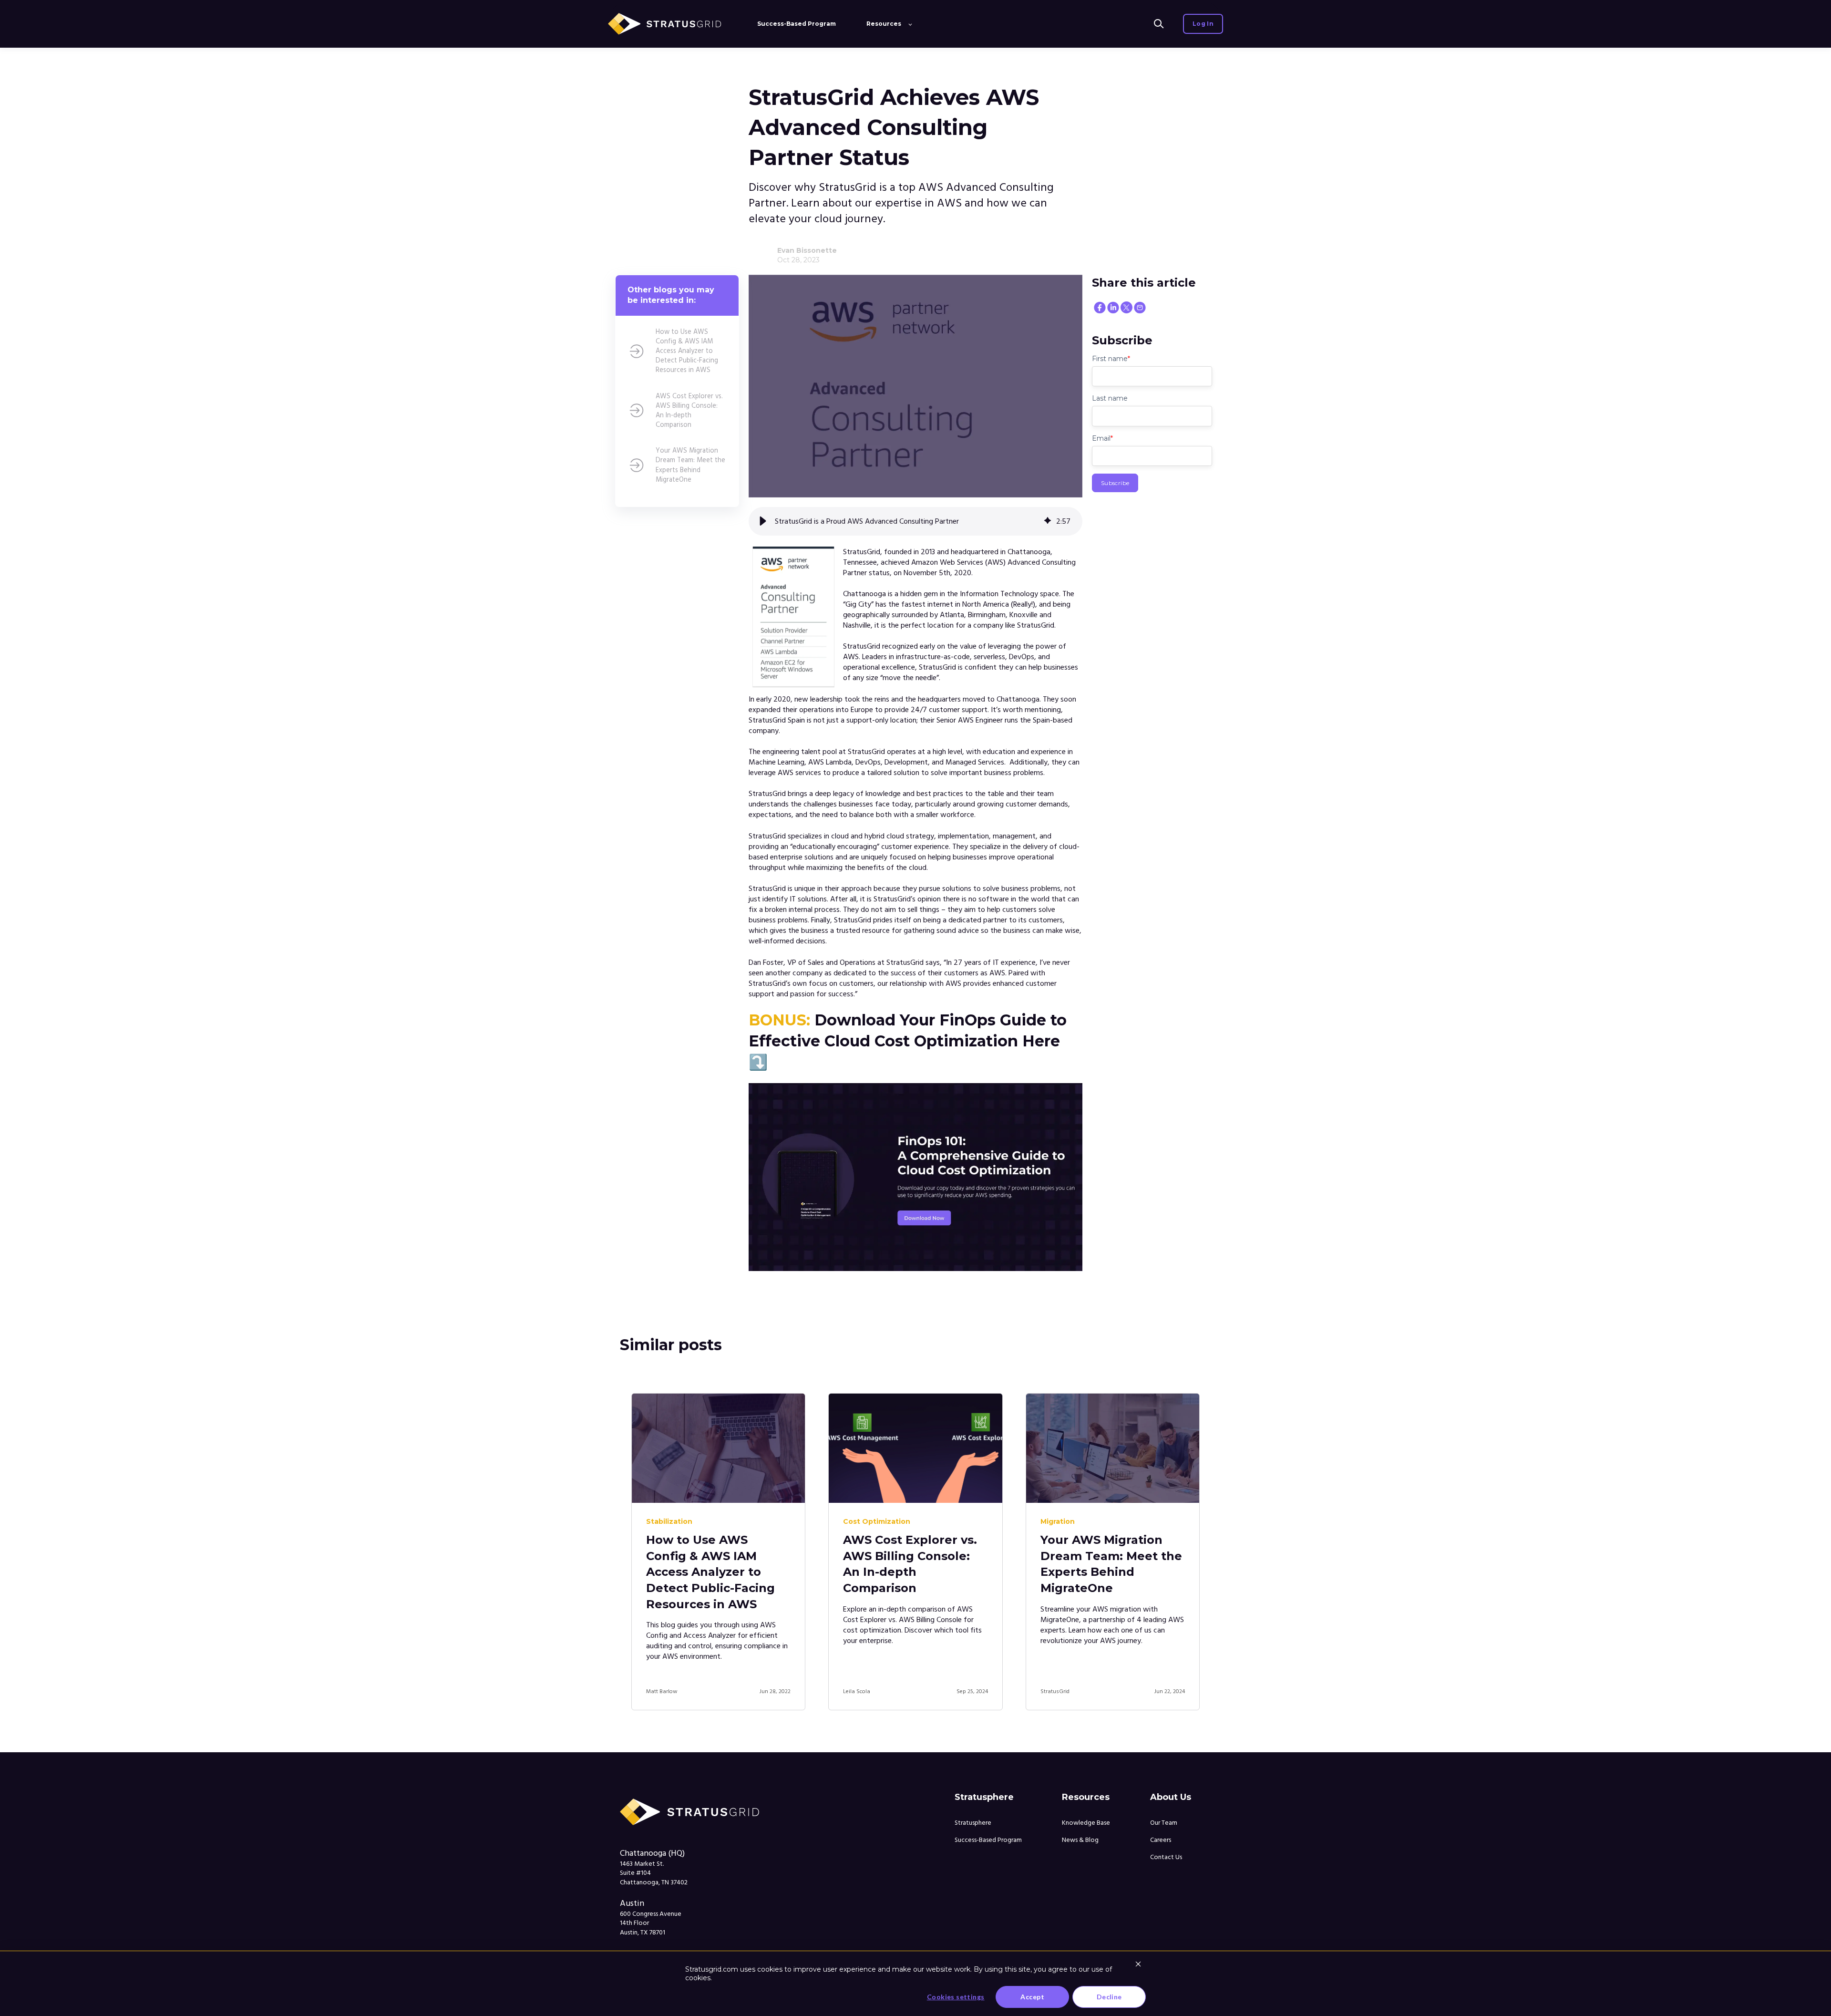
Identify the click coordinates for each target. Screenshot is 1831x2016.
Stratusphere (973, 1823)
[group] (915, 521)
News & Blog (1080, 1840)
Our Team (1164, 1823)
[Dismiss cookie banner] (1138, 1965)
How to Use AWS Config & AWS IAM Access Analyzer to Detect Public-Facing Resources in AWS (710, 1572)
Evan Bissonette (807, 250)
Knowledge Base (1086, 1823)
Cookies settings (956, 1997)
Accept (1032, 1997)
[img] (1048, 521)
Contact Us (1166, 1857)
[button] (763, 521)
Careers (1161, 1840)
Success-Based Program (988, 1840)
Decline (1109, 1997)
